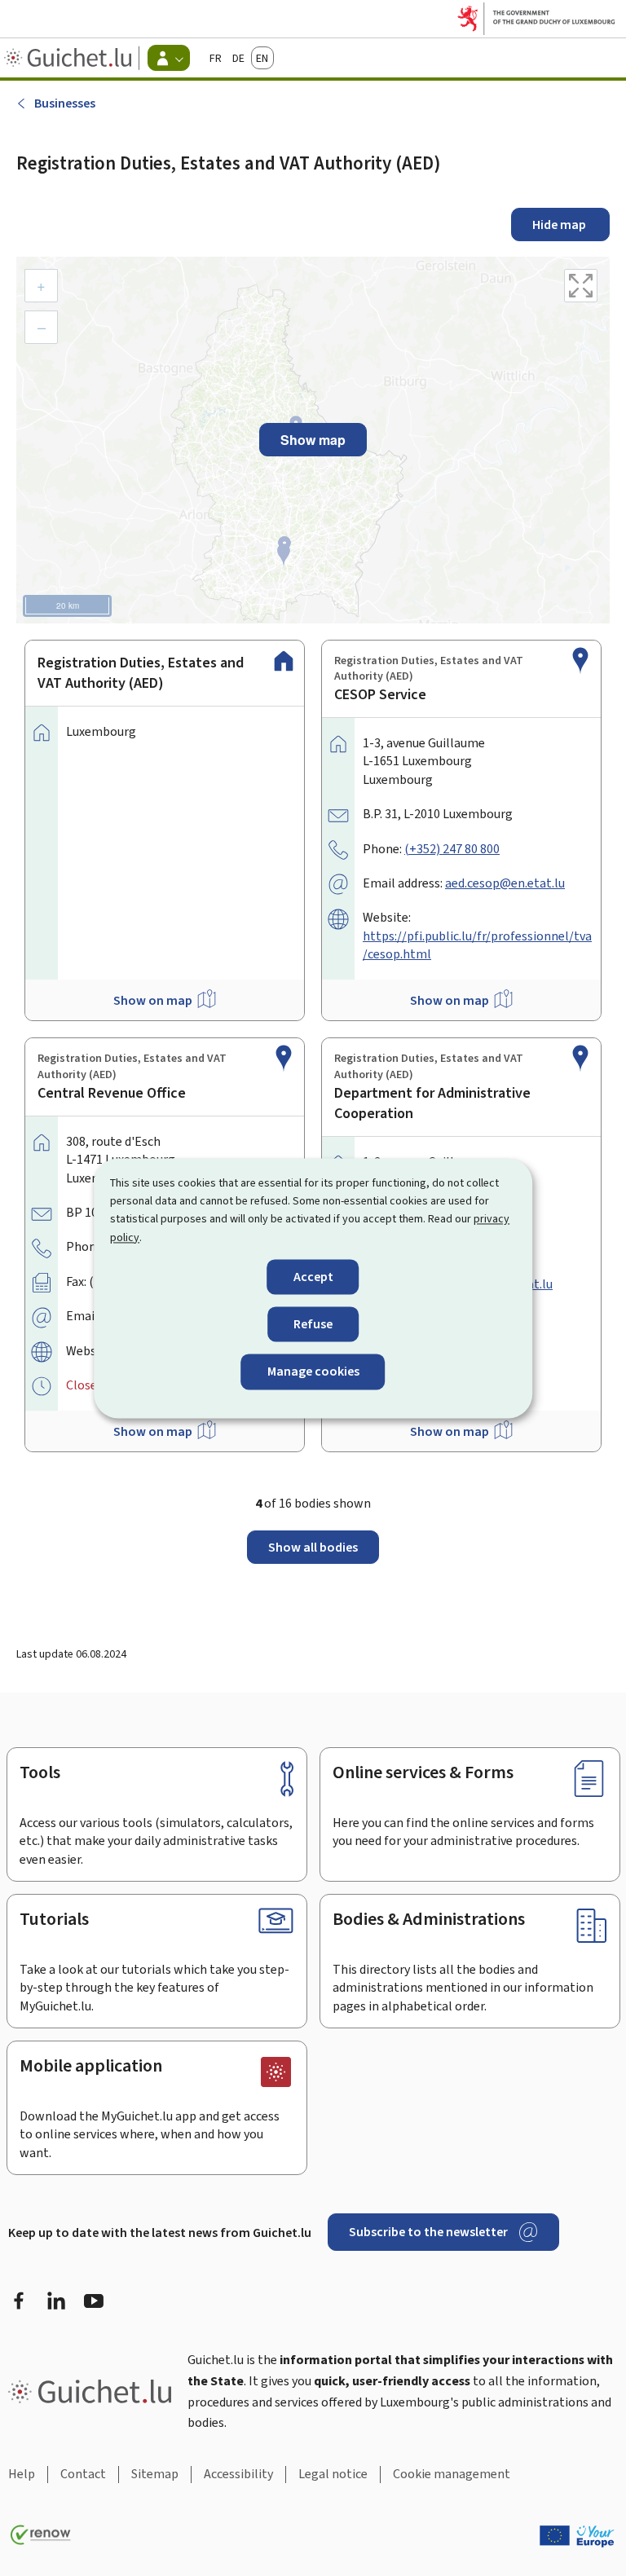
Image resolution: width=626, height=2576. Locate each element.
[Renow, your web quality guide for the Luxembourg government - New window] (41, 2535)
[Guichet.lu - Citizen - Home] (70, 58)
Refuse (313, 1325)
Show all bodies (313, 1547)
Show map (313, 440)
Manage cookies (313, 1372)
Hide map (560, 225)
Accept (313, 1277)
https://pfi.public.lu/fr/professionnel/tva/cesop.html (477, 945)
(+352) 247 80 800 (452, 849)
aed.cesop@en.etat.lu (505, 883)
